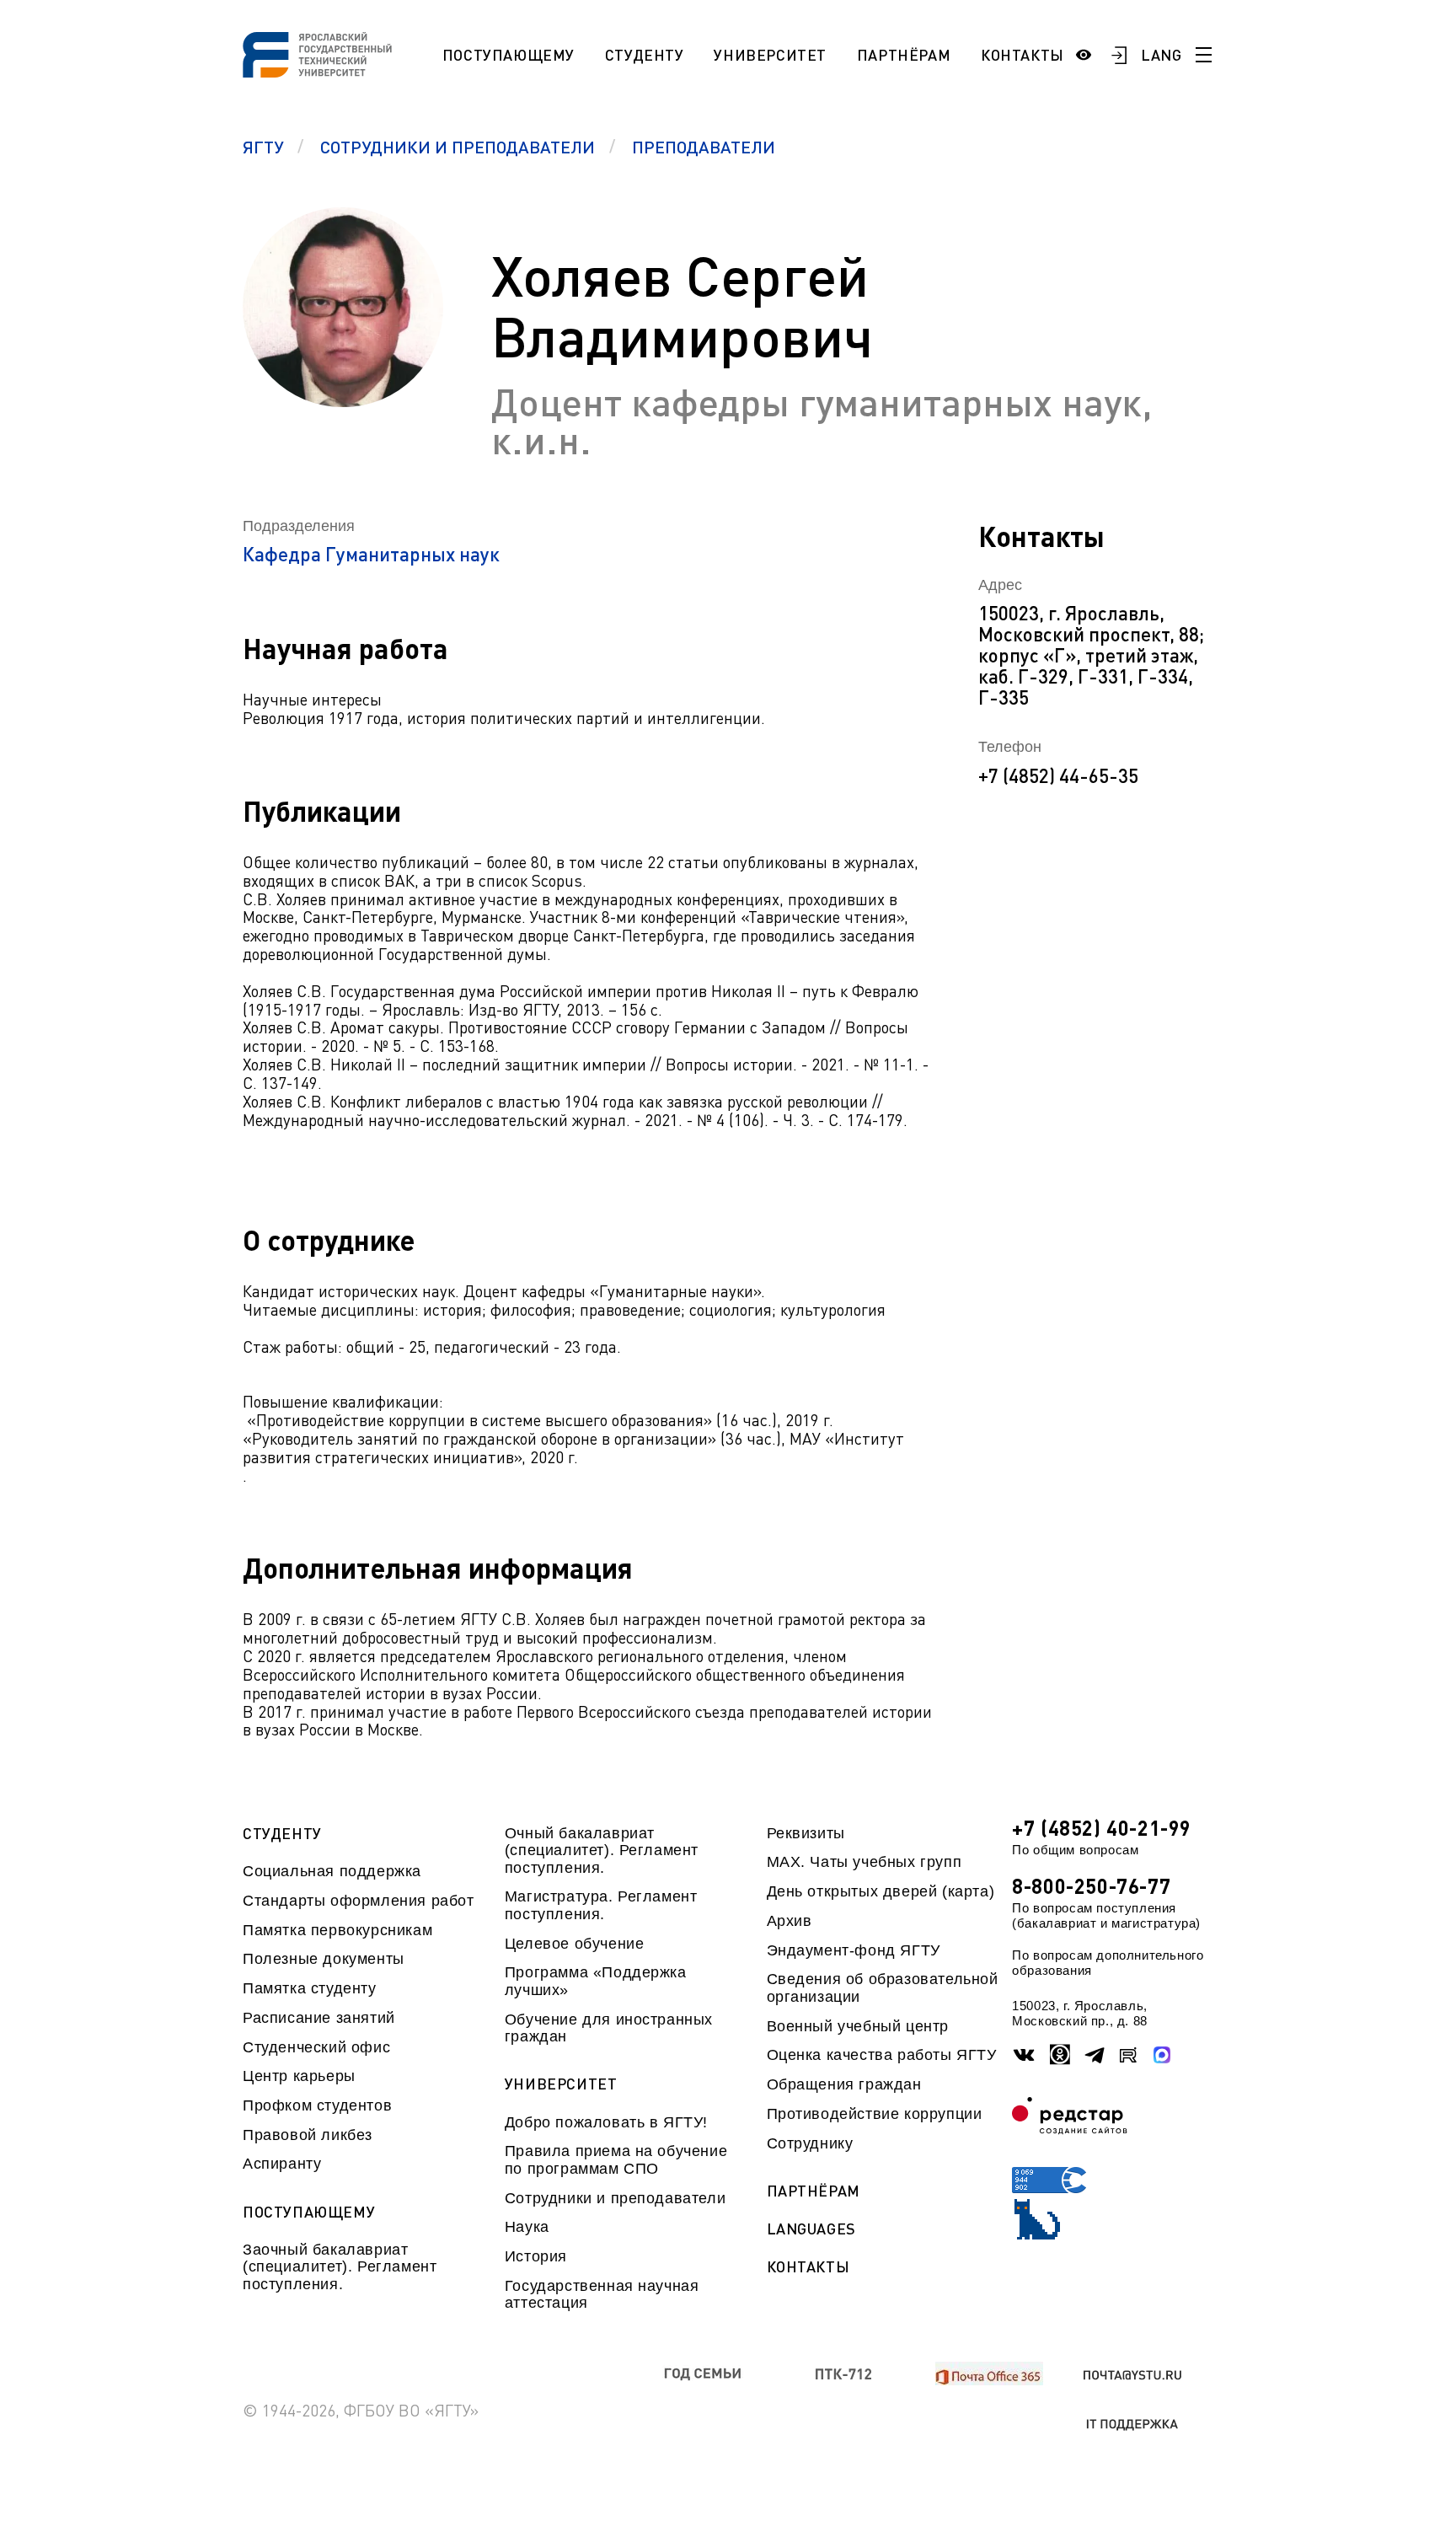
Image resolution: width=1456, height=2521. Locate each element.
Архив (790, 1921)
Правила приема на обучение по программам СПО (616, 2159)
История (536, 2256)
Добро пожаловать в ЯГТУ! (606, 2122)
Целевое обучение (575, 1944)
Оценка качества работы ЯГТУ (882, 2055)
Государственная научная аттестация (602, 2294)
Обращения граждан (844, 2084)
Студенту (645, 55)
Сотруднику (810, 2143)
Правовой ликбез (308, 2135)
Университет (770, 55)
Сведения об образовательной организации (883, 1987)
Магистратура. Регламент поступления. (601, 1905)
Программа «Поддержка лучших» (596, 1981)
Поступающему (509, 55)
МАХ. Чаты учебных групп (864, 1862)
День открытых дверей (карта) (881, 1891)
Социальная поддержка (332, 1871)
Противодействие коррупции (875, 2114)
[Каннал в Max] (1163, 2055)
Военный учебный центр (858, 2026)
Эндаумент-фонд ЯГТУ (854, 1950)
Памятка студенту (310, 1988)
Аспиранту (282, 2164)
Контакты (1022, 55)
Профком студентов (317, 2105)
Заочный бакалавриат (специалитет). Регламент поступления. (340, 2267)
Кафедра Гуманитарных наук (371, 554)
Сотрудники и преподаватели (615, 2198)
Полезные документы (324, 1959)
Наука (527, 2227)
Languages (811, 2229)
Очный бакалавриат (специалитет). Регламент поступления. (602, 1851)
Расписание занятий (319, 2018)
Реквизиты (806, 1833)
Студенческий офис (316, 2047)
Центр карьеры (299, 2076)
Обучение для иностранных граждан (609, 2028)
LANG (1162, 55)
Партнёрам (904, 55)
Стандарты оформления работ (358, 1901)
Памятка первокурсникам (337, 1930)
